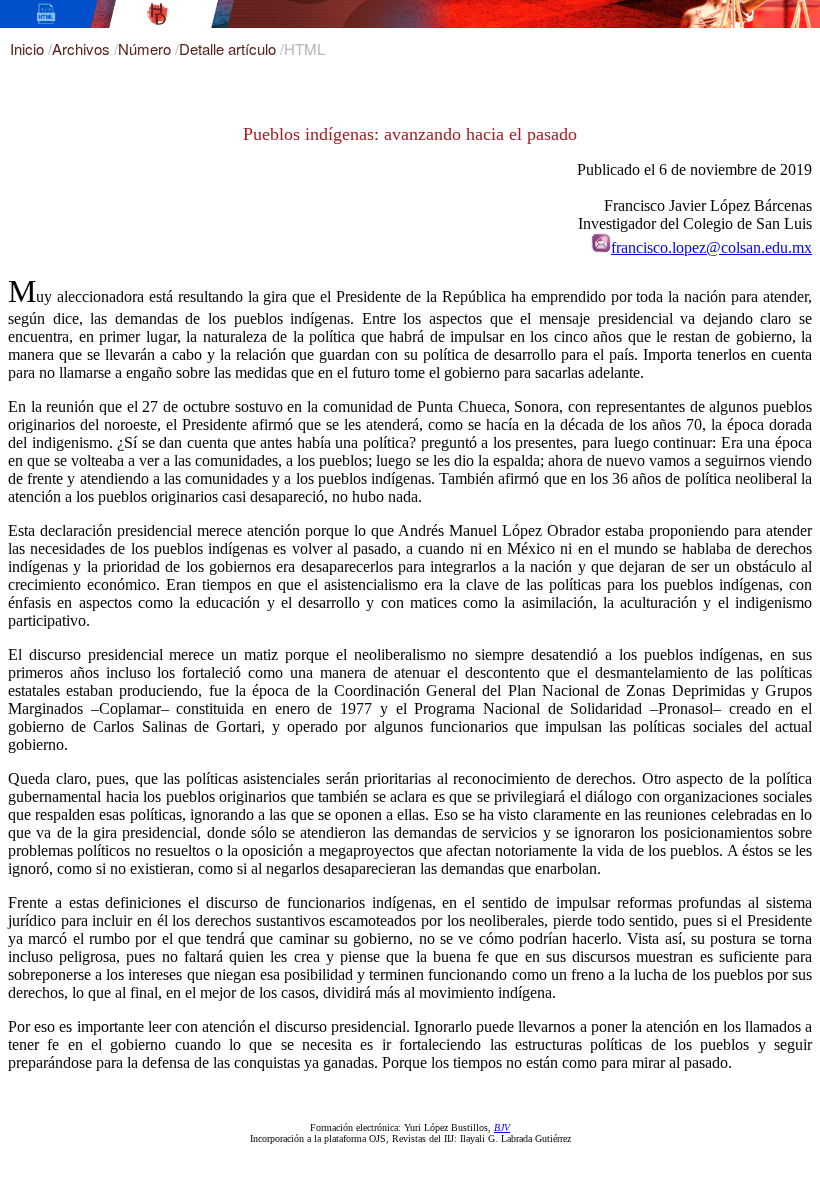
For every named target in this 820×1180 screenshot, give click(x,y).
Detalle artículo (229, 48)
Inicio (29, 48)
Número (146, 48)
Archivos (83, 48)
